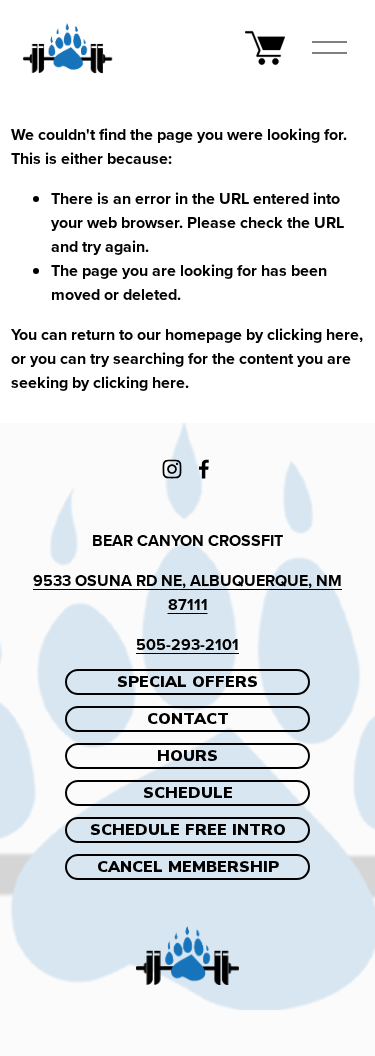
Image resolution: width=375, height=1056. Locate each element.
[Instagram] (172, 469)
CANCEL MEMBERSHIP (188, 867)
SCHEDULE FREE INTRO (188, 830)
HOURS (187, 756)
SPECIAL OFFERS (187, 682)
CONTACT (188, 719)
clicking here (313, 334)
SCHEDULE (188, 793)
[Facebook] (204, 469)
